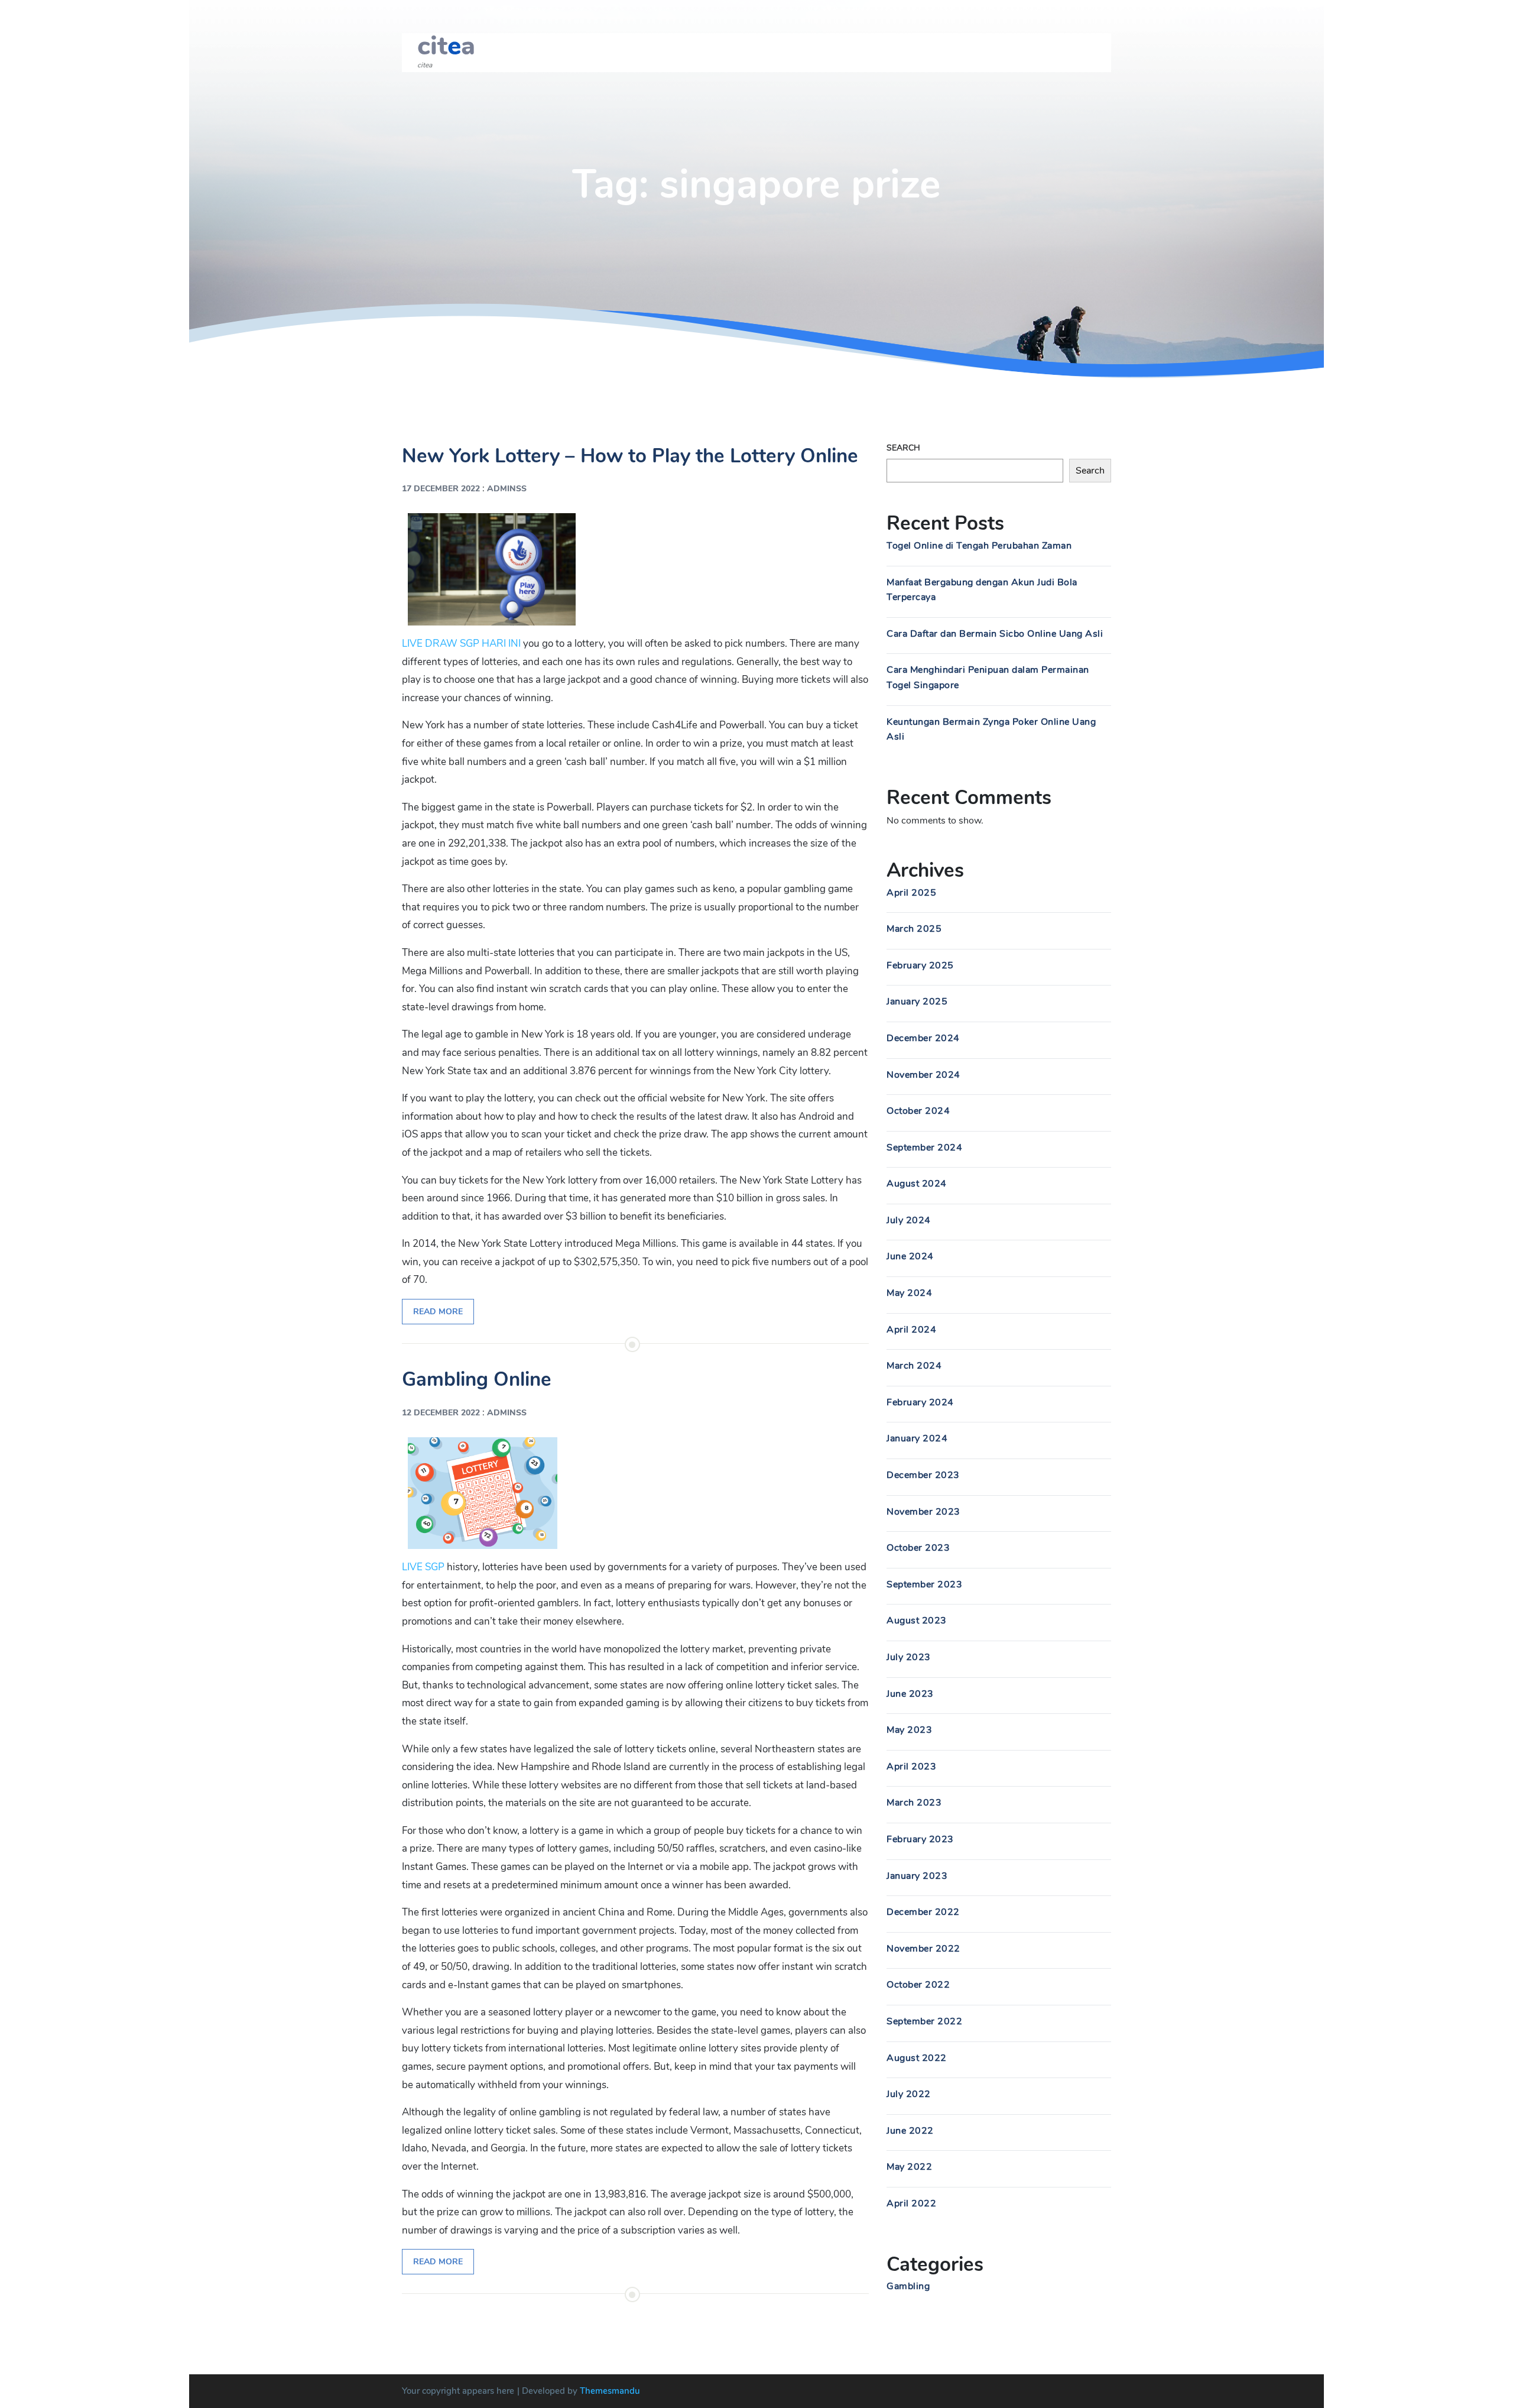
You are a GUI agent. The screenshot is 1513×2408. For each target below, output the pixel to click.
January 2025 (917, 1002)
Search (903, 448)
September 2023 (924, 1584)
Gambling (908, 2286)
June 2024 (910, 1256)
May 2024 (909, 1293)
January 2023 (917, 1876)
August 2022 (917, 2058)
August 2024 (917, 1184)
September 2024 (924, 1148)
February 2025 (920, 965)
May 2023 (909, 1730)
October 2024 (918, 1111)
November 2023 (923, 1512)
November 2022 (923, 1949)
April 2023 (911, 1767)
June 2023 (910, 1694)
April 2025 (911, 893)
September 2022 (924, 2021)
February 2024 (920, 1402)
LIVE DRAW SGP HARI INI (461, 644)
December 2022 (923, 1912)
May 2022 (909, 2167)
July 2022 (909, 2094)
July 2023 (909, 1657)
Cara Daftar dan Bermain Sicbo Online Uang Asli (995, 634)
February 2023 (920, 1839)
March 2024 (914, 1366)
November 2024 (923, 1075)
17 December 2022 (441, 489)
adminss (507, 489)
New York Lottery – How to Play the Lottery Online (630, 456)
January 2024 (917, 1438)
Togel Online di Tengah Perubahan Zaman (979, 546)
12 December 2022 (441, 1413)
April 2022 (911, 2203)
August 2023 (917, 1621)
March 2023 (914, 1803)
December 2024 (923, 1038)
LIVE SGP (423, 1567)
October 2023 (918, 1548)
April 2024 (911, 1330)
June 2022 (910, 2131)
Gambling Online (477, 1380)
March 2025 (914, 929)
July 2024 (909, 1220)
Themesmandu (610, 2391)
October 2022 (918, 1985)
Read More (438, 1312)
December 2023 (923, 1475)
